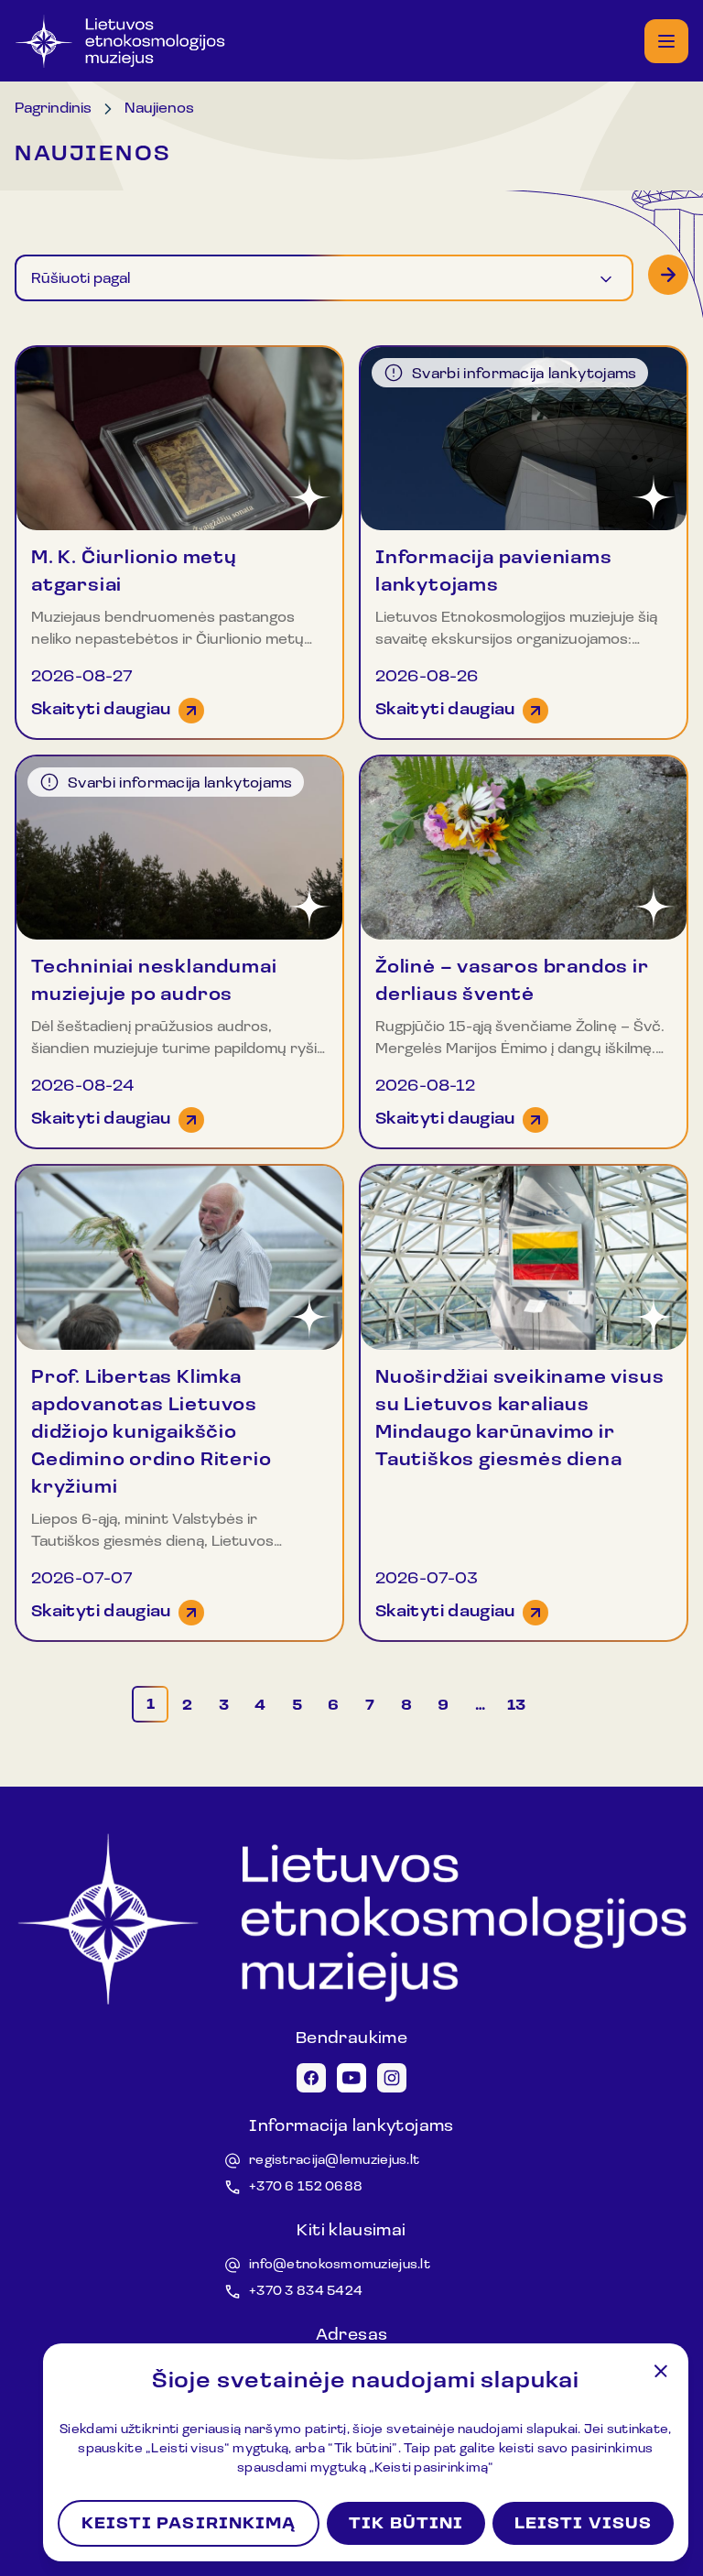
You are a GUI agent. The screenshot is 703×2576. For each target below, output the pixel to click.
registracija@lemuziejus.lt (334, 2161)
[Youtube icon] (351, 2078)
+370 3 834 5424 (306, 2292)
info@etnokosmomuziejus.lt (340, 2265)
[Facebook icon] (311, 2078)
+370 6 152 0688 (306, 2187)
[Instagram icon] (392, 2078)
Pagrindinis (53, 109)
